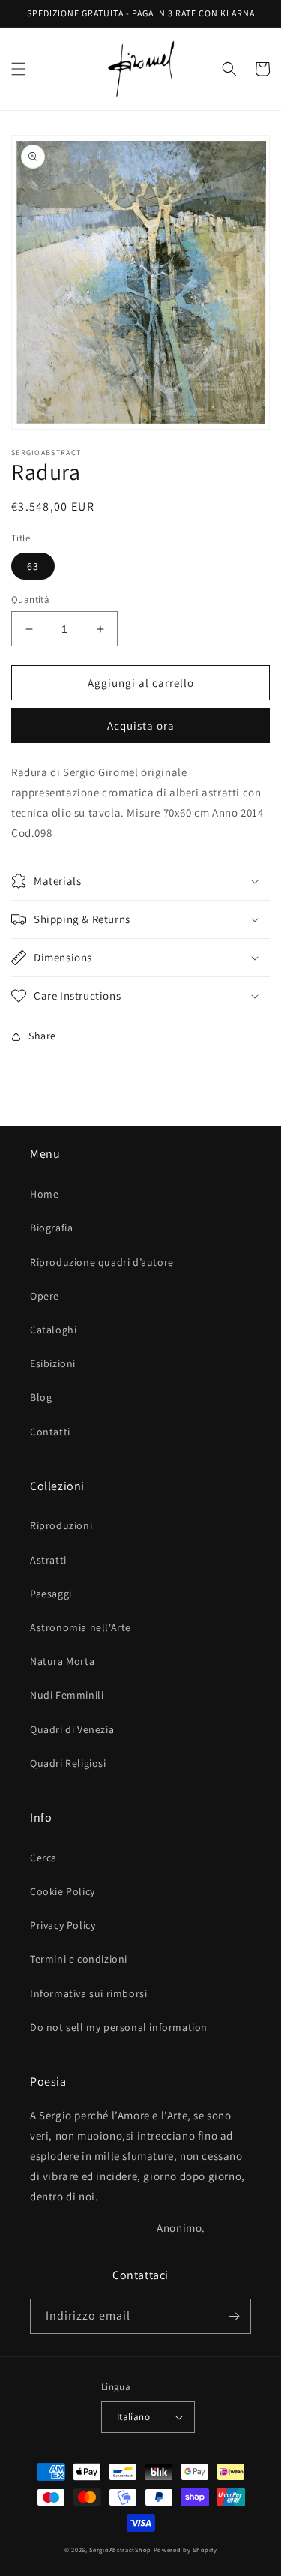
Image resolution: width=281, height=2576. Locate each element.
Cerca (43, 1858)
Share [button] (42, 1036)
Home (44, 1194)
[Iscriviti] (234, 2316)
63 (33, 566)
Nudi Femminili (67, 1695)
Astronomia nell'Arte (81, 1627)
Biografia (51, 1228)
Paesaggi (51, 1594)
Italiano (133, 2417)
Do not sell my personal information (119, 2027)
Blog (41, 1397)
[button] (19, 69)
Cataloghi (53, 1330)
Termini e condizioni (79, 1959)
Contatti (50, 1432)
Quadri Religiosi (68, 1763)
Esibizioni (53, 1363)
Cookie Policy (63, 1891)
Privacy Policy (63, 1925)
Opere (45, 1296)
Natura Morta (62, 1661)
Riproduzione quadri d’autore (102, 1262)
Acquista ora (141, 726)
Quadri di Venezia (72, 1729)
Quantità (30, 600)
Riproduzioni (61, 1525)
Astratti (48, 1560)
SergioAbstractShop (120, 2549)
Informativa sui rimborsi (88, 1993)
